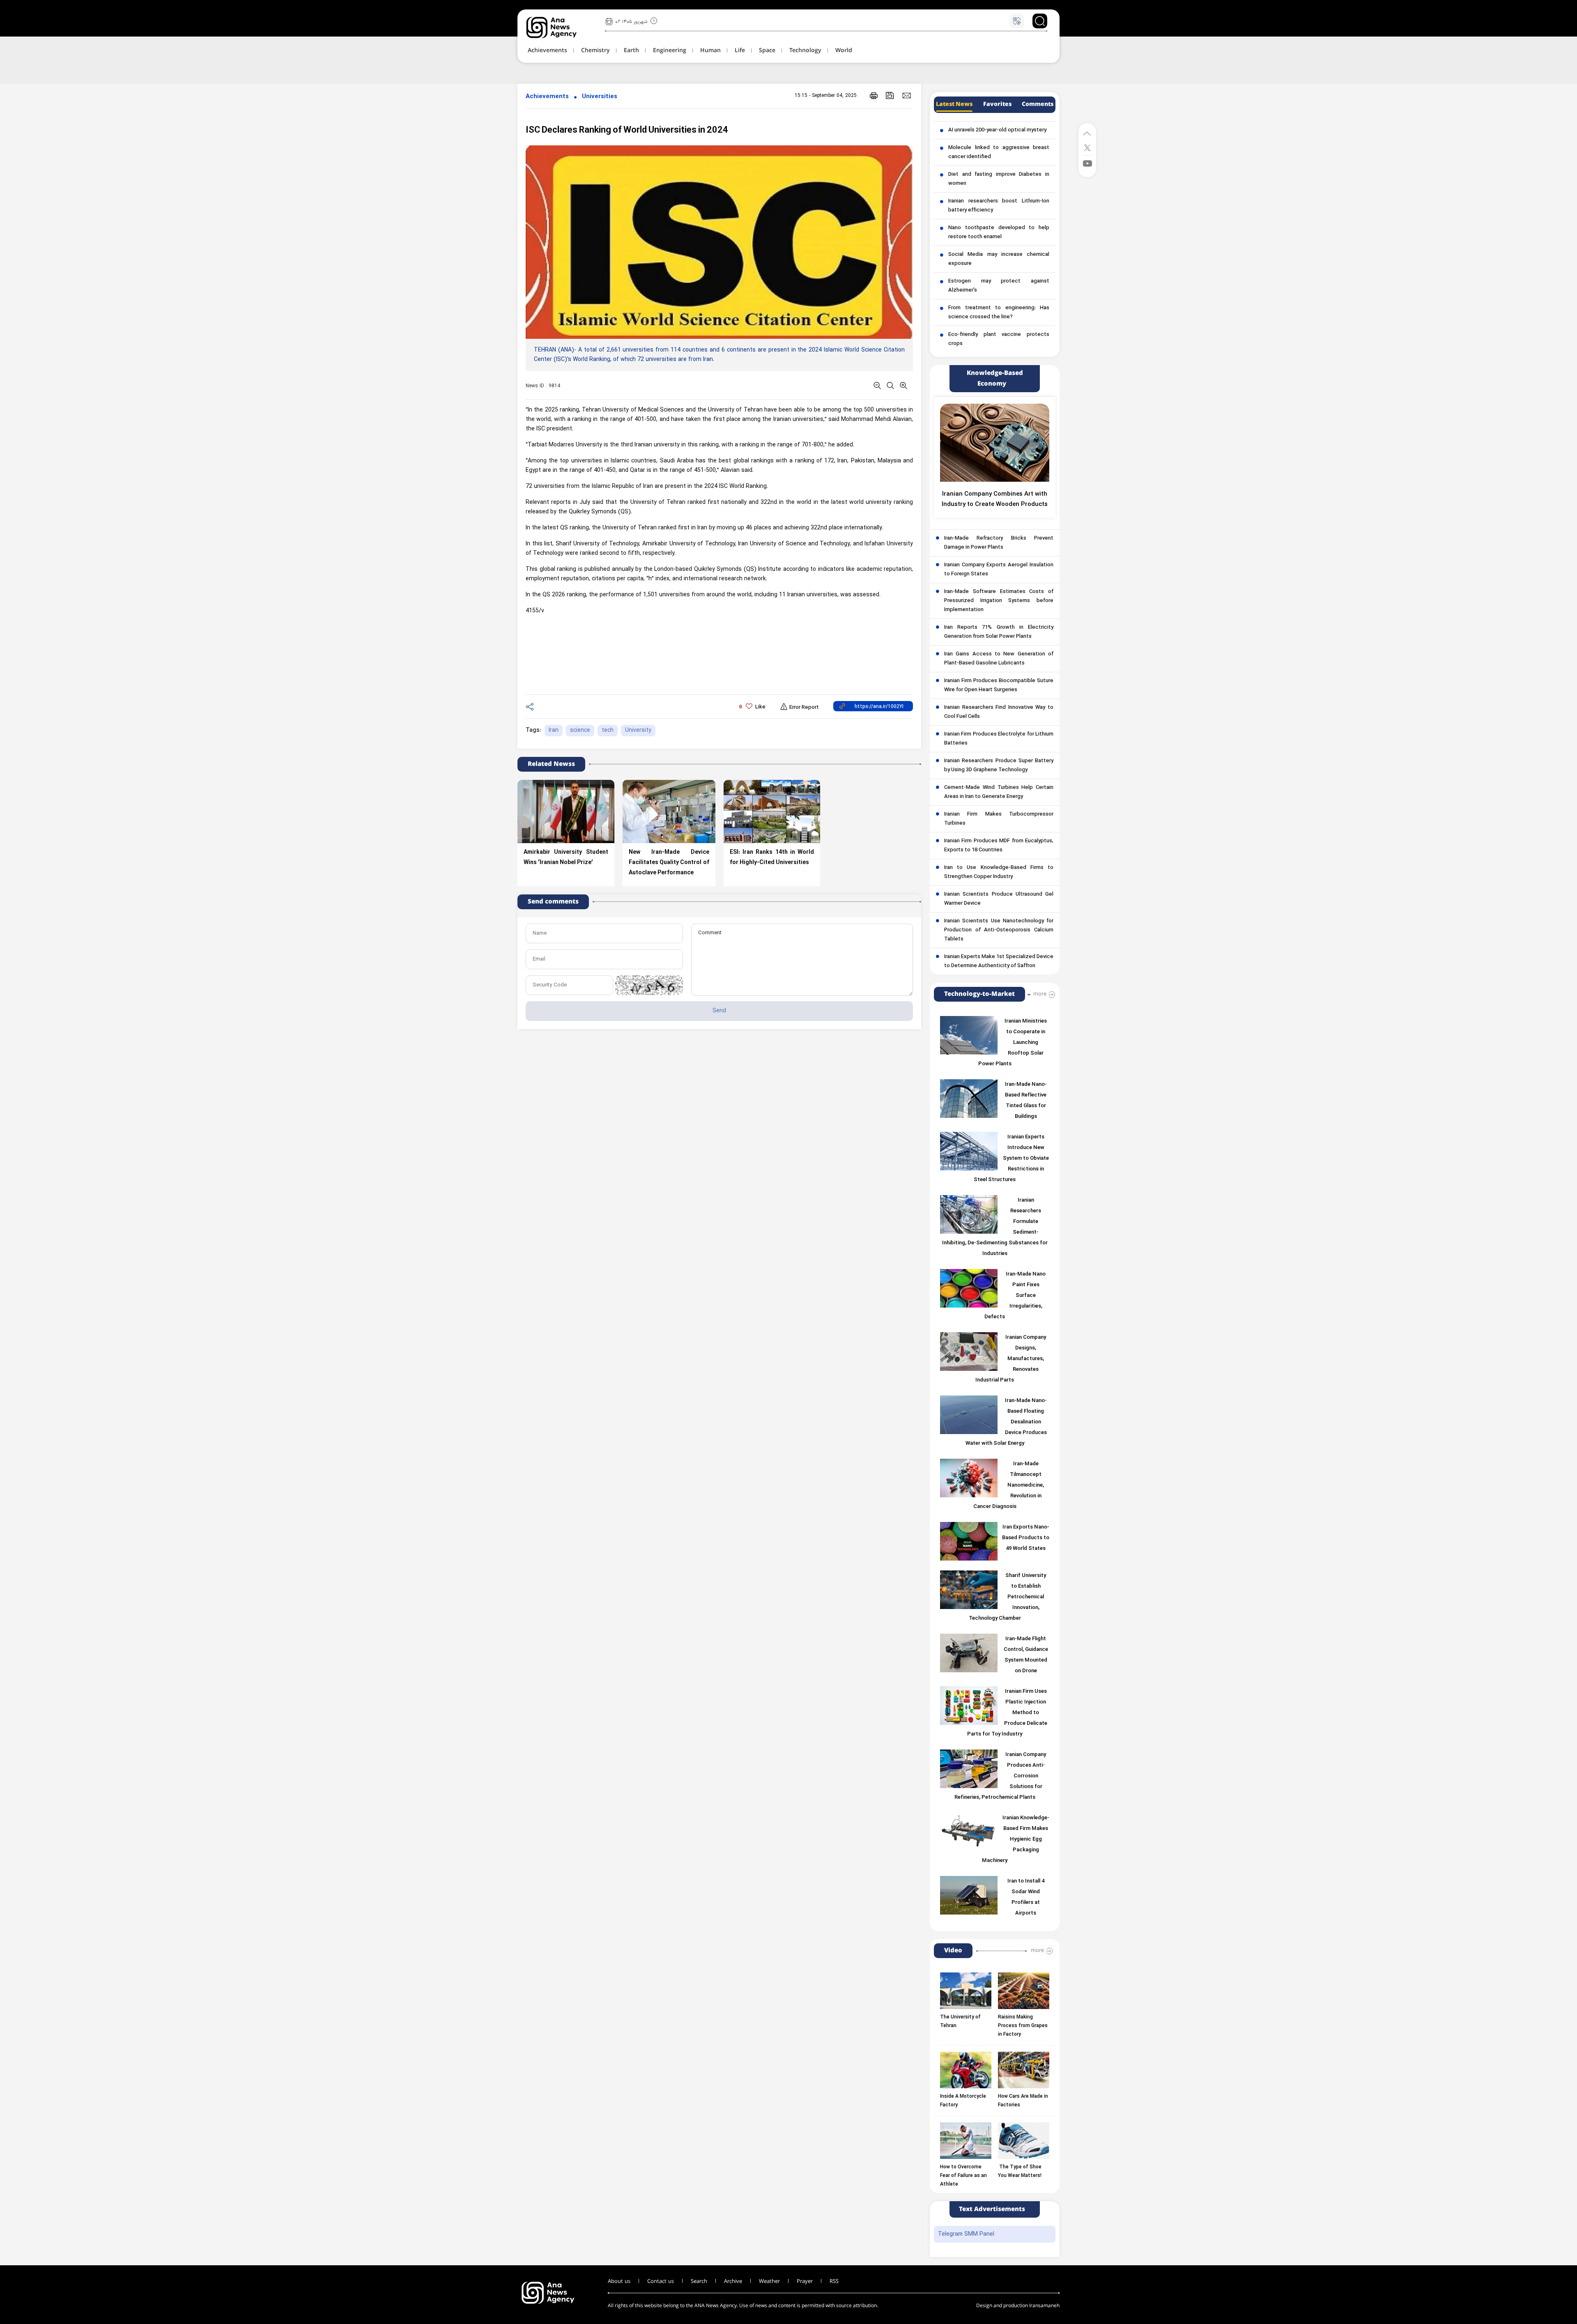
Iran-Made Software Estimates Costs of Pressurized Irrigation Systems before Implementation (999, 601)
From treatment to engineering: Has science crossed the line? (999, 313)
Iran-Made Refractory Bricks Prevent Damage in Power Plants (999, 543)
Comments (1038, 104)
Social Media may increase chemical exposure (999, 259)
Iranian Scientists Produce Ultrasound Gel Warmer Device (999, 899)
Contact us (661, 2281)
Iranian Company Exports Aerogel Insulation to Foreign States (999, 570)
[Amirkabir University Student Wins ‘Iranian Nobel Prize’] (566, 811)
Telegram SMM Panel (966, 2234)
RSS (834, 2281)
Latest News (954, 104)
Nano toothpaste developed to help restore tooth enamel (999, 232)
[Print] (874, 95)
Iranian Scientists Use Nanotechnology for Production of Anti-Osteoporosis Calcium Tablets (999, 930)
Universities (600, 97)
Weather (769, 2281)
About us (619, 2281)
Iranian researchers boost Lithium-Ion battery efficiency (999, 206)
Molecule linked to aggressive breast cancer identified (999, 152)
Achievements (547, 97)
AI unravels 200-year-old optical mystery (997, 130)
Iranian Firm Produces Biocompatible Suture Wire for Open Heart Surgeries (999, 685)
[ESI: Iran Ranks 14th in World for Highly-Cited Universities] (772, 811)
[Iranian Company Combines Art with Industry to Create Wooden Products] (995, 443)
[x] (1087, 147)
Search (699, 2281)
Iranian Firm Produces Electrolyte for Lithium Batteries (999, 739)
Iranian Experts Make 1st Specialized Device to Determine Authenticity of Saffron (999, 961)
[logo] (560, 28)
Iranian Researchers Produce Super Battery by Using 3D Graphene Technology (999, 765)
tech (608, 730)
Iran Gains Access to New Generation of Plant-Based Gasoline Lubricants (999, 659)
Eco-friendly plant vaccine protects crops (999, 339)
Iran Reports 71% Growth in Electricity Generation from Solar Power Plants (999, 632)
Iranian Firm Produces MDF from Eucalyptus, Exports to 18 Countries (999, 846)
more (1040, 994)
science (580, 730)
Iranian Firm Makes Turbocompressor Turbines (999, 819)
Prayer (805, 2281)
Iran (554, 730)
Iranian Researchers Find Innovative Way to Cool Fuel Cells (999, 712)
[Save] (890, 95)
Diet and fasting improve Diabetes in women (999, 179)
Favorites (997, 104)
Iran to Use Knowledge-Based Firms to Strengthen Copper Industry (999, 872)
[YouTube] (1087, 163)
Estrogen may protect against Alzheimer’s (999, 286)
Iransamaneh (1044, 2306)
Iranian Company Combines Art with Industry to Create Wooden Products (995, 499)
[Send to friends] (907, 95)
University (638, 730)
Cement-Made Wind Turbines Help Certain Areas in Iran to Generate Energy (999, 792)
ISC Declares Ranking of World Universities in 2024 (627, 130)
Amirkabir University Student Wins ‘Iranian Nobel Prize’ (566, 857)
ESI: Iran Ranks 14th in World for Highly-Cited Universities (772, 857)
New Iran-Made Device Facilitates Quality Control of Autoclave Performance (669, 863)
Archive (733, 2281)
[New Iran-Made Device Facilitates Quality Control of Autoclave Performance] (669, 811)
